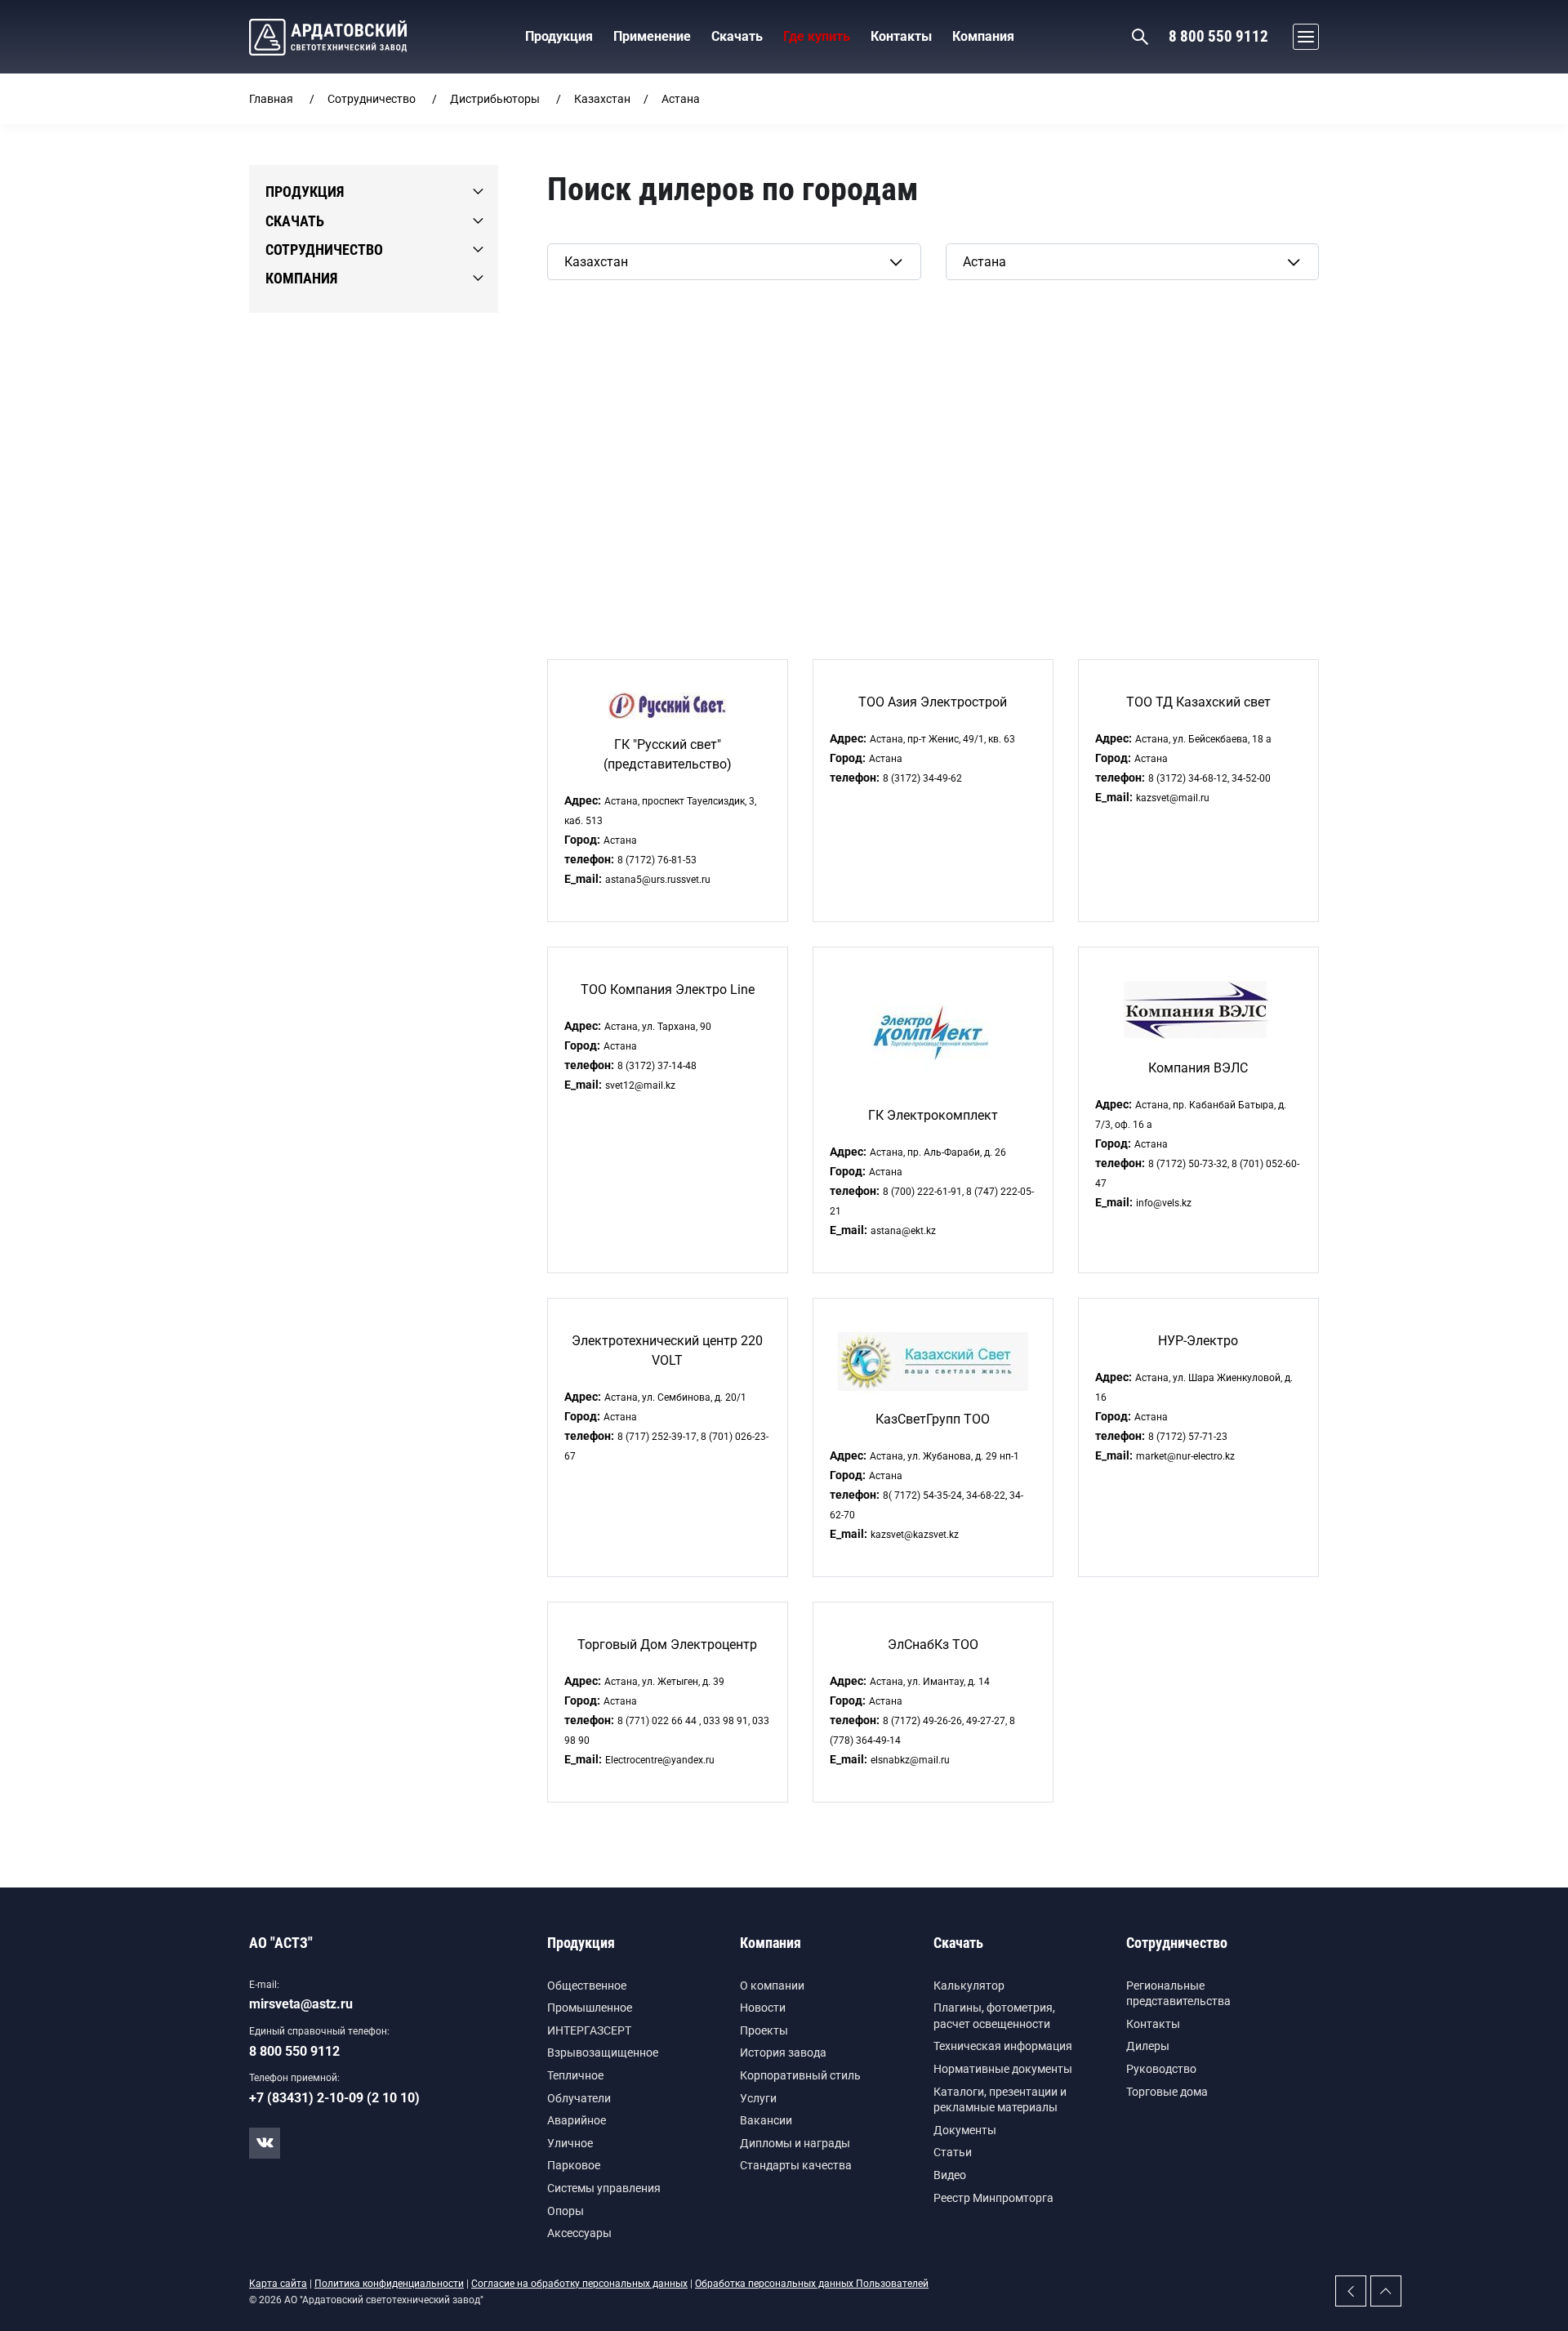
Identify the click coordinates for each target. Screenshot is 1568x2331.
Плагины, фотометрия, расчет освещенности (994, 2016)
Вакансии (766, 2120)
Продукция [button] (559, 36)
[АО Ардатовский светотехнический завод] (328, 37)
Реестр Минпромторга (993, 2198)
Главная (271, 99)
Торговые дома (1167, 2092)
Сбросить (576, 306)
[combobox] (734, 262)
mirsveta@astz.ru (301, 2004)
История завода (783, 2052)
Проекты (764, 2030)
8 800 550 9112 (1218, 36)
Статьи (953, 2152)
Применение (652, 36)
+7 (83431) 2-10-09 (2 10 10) (334, 2098)
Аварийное (577, 2120)
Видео (950, 2175)
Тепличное (575, 2075)
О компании (772, 1986)
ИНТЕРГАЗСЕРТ (589, 2030)
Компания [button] (983, 36)
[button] (1302, 37)
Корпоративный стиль (800, 2075)
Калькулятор (969, 1986)
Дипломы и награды (795, 2143)
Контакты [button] (901, 36)
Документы (965, 2130)
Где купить (817, 36)
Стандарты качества (796, 2165)
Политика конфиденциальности (389, 2284)
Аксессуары (579, 2233)
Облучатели (579, 2098)
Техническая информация (1003, 2046)
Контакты (1153, 2024)
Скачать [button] (737, 36)
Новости (763, 2008)
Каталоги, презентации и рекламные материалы (1000, 2100)
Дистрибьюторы (495, 99)
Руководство (1161, 2069)
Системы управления (604, 2188)
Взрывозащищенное (603, 2052)
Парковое (574, 2165)
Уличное (570, 2143)
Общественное (587, 1986)
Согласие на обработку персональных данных (579, 2284)
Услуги (758, 2098)
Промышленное (590, 2008)
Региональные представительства (1178, 1994)
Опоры (566, 2211)
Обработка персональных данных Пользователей (812, 2284)
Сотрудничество (372, 99)
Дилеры (1148, 2046)
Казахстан (602, 99)
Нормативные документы (1003, 2069)
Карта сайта (278, 2284)
